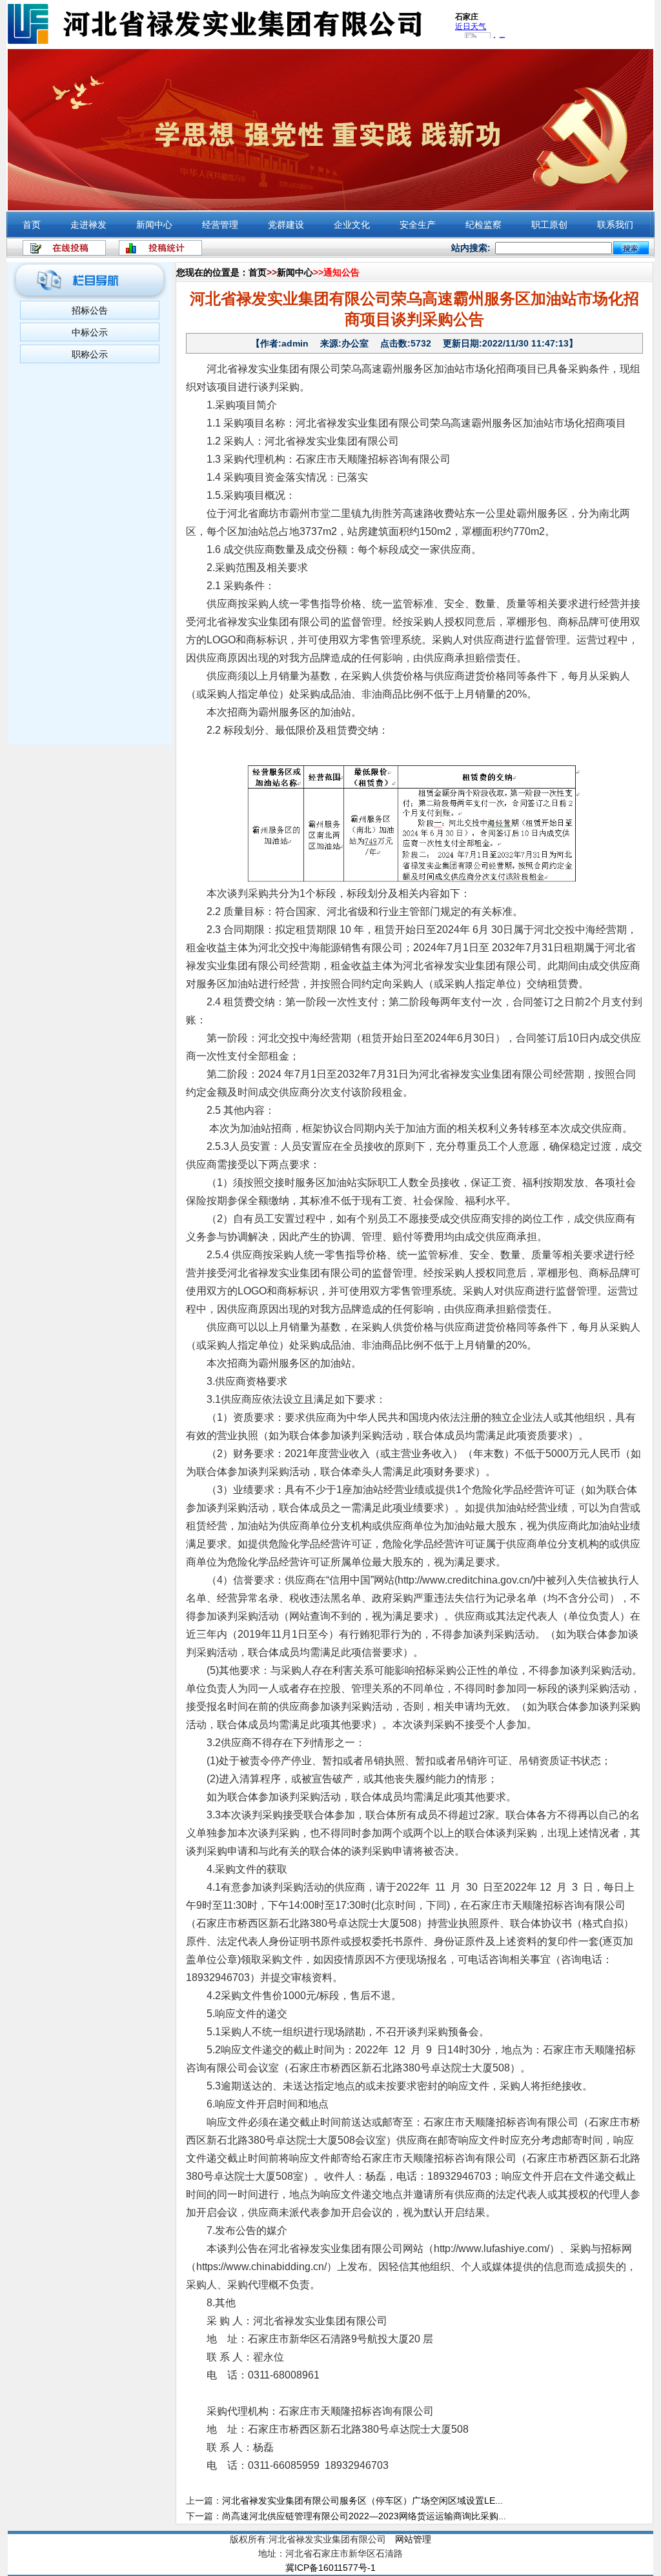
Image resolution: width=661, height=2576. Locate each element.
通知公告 (341, 272)
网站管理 (413, 2539)
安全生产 (418, 225)
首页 (32, 225)
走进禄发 (88, 225)
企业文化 (352, 225)
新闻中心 (154, 225)
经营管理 (220, 225)
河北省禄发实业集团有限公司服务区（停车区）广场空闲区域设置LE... (362, 2501)
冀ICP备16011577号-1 (330, 2568)
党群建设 (286, 225)
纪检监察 (483, 225)
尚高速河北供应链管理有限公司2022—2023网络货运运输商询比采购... (364, 2516)
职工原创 (549, 225)
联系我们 (615, 225)
